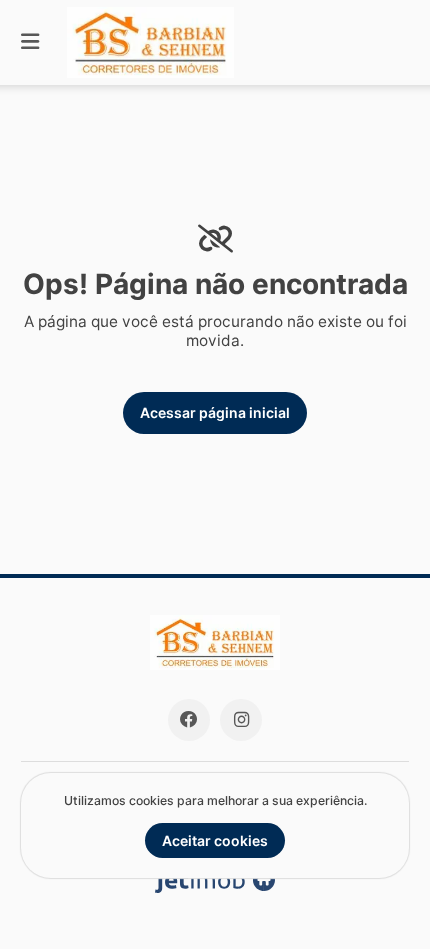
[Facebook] (189, 720)
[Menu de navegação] (30, 42)
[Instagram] (241, 720)
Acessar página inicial (215, 412)
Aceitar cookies (215, 840)
